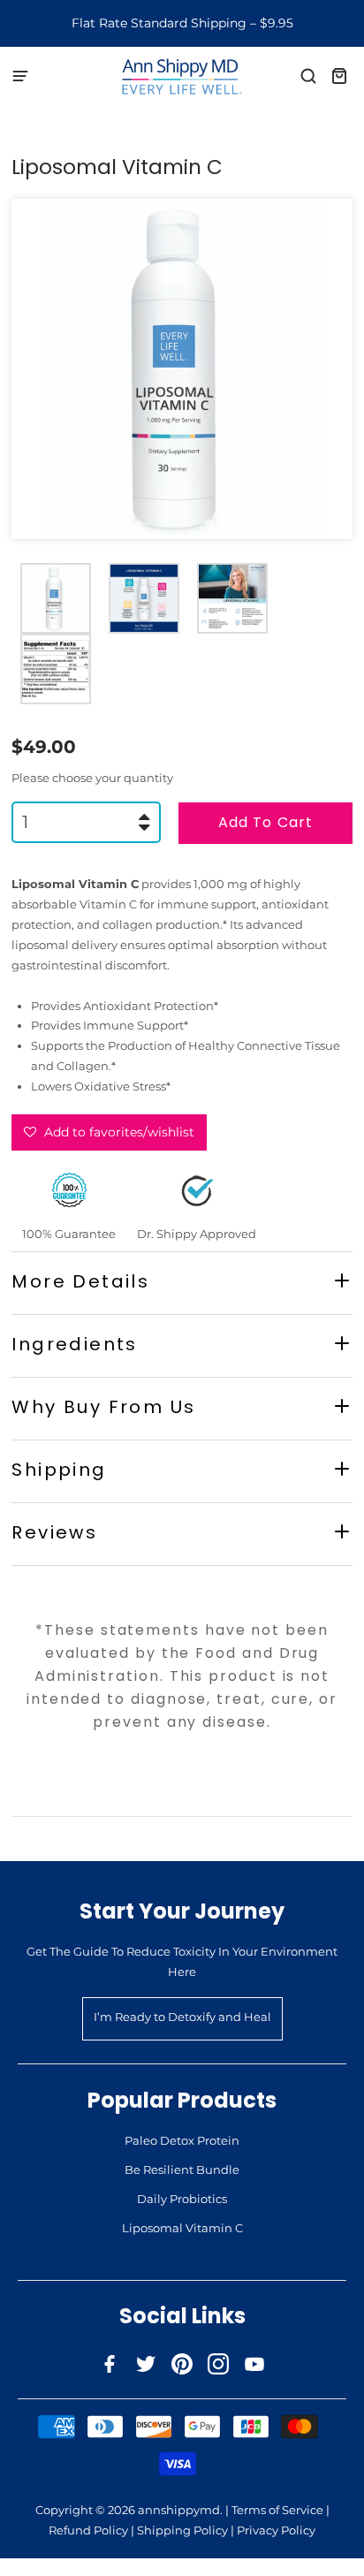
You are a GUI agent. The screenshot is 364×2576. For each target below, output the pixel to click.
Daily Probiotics (182, 2199)
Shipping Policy (182, 2530)
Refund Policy (88, 2530)
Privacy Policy (276, 2530)
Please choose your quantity (92, 778)
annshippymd (179, 2510)
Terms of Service (277, 2510)
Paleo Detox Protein (182, 2140)
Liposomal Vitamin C (182, 2228)
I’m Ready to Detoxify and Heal (182, 2017)
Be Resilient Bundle (182, 2169)
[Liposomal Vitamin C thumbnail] (56, 598)
